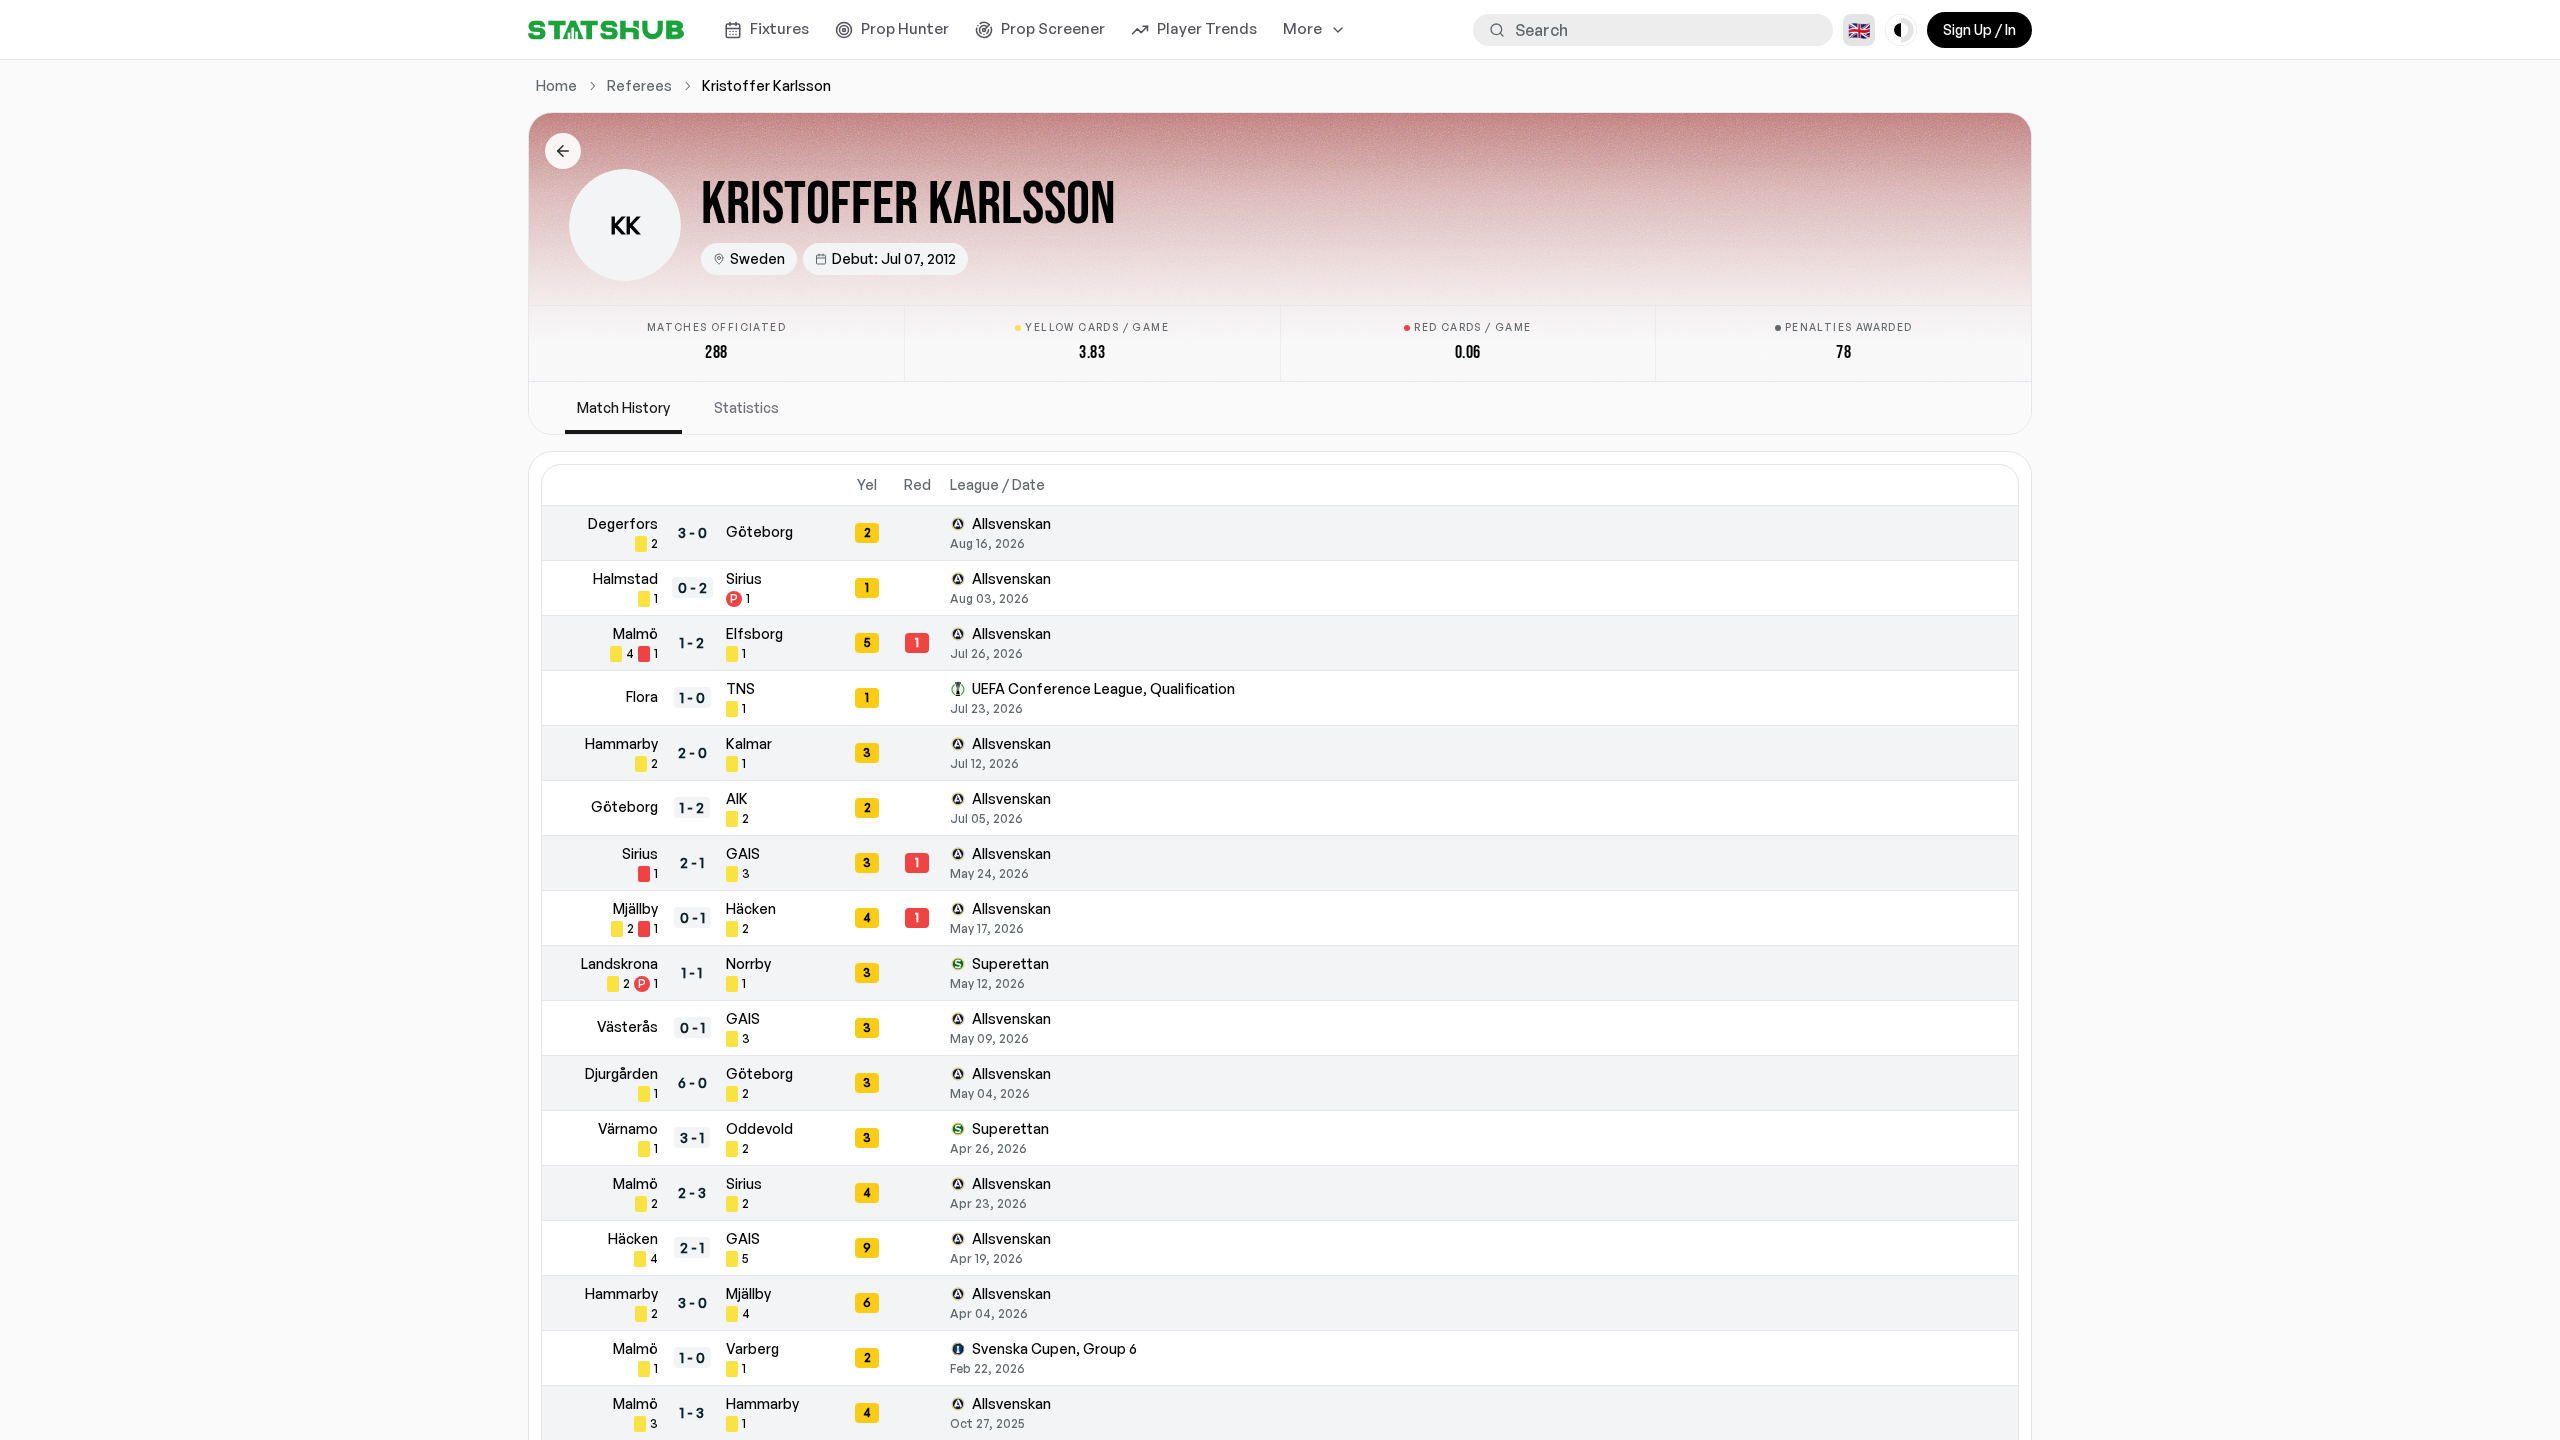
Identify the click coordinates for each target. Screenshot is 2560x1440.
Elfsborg (754, 633)
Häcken (751, 908)
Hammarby (621, 743)
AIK (737, 798)
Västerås (627, 1026)
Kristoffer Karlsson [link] (766, 85)
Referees (639, 85)
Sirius (744, 578)
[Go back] (563, 151)
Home (556, 85)
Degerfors (623, 523)
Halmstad (625, 578)
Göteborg (759, 531)
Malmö (635, 633)
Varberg (752, 1348)
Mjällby (635, 908)
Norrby (748, 963)
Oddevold (759, 1128)
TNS (740, 688)
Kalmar (749, 743)
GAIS (743, 853)
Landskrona (619, 963)
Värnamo (628, 1128)
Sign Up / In (1979, 29)
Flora (642, 696)
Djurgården (621, 1073)
